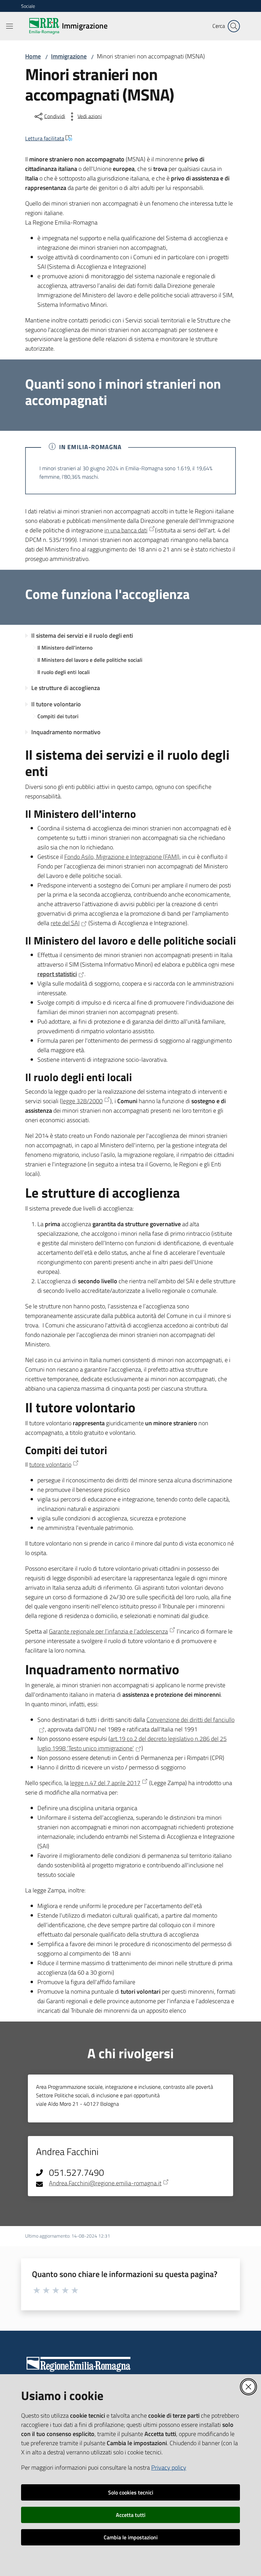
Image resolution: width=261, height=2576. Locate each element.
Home (33, 56)
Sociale (28, 6)
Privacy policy (169, 2467)
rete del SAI (65, 923)
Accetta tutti (131, 2515)
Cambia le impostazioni (131, 2537)
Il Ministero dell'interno (65, 648)
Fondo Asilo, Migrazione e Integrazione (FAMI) (122, 857)
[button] (234, 26)
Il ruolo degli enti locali (64, 672)
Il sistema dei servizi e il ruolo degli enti (82, 636)
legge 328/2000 (82, 1101)
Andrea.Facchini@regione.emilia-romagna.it (105, 2183)
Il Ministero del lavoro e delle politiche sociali (90, 660)
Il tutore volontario (56, 704)
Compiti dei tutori (58, 716)
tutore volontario (50, 1465)
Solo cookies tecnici (131, 2492)
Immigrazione (69, 56)
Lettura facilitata (45, 138)
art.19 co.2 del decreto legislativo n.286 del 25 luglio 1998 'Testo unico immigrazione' (132, 1743)
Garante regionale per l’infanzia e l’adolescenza (108, 1631)
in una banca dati (126, 530)
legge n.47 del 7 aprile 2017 (105, 1783)
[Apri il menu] (10, 26)
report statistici (57, 974)
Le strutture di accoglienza (66, 688)
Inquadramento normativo (66, 732)
